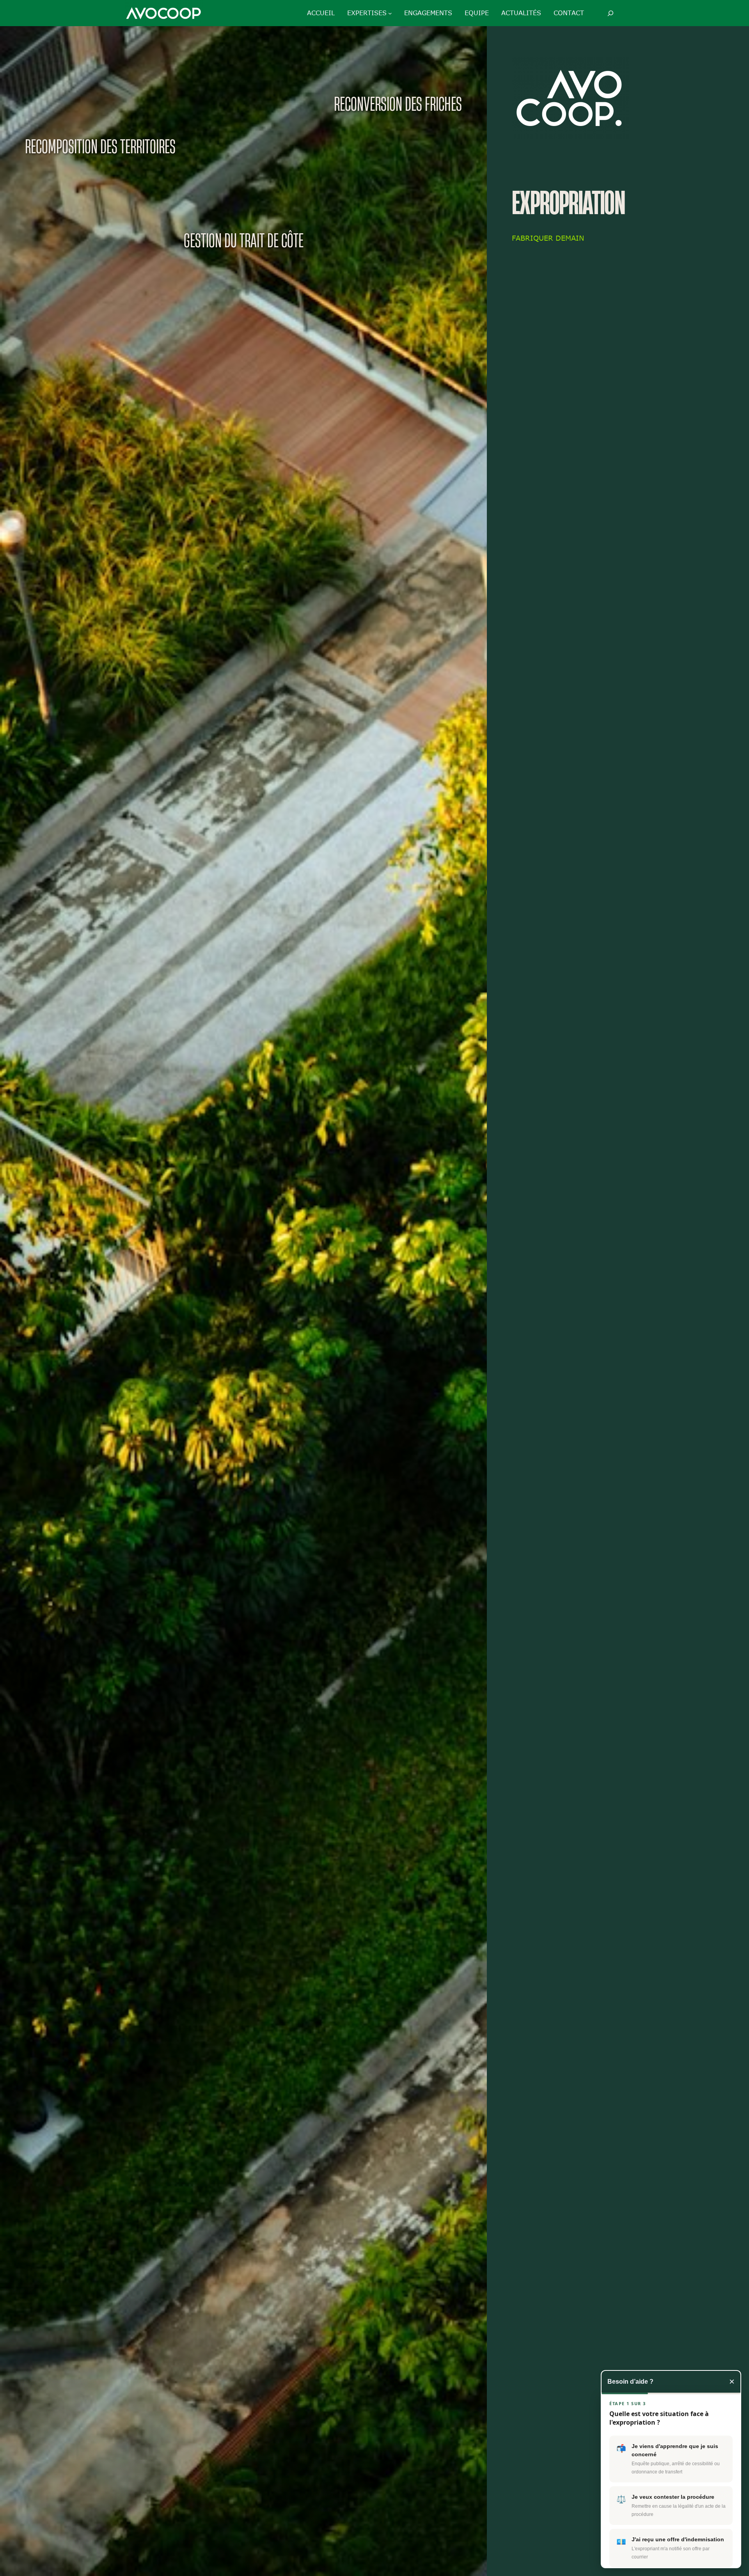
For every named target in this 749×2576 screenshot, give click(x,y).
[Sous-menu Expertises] (390, 13)
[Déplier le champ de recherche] (610, 13)
